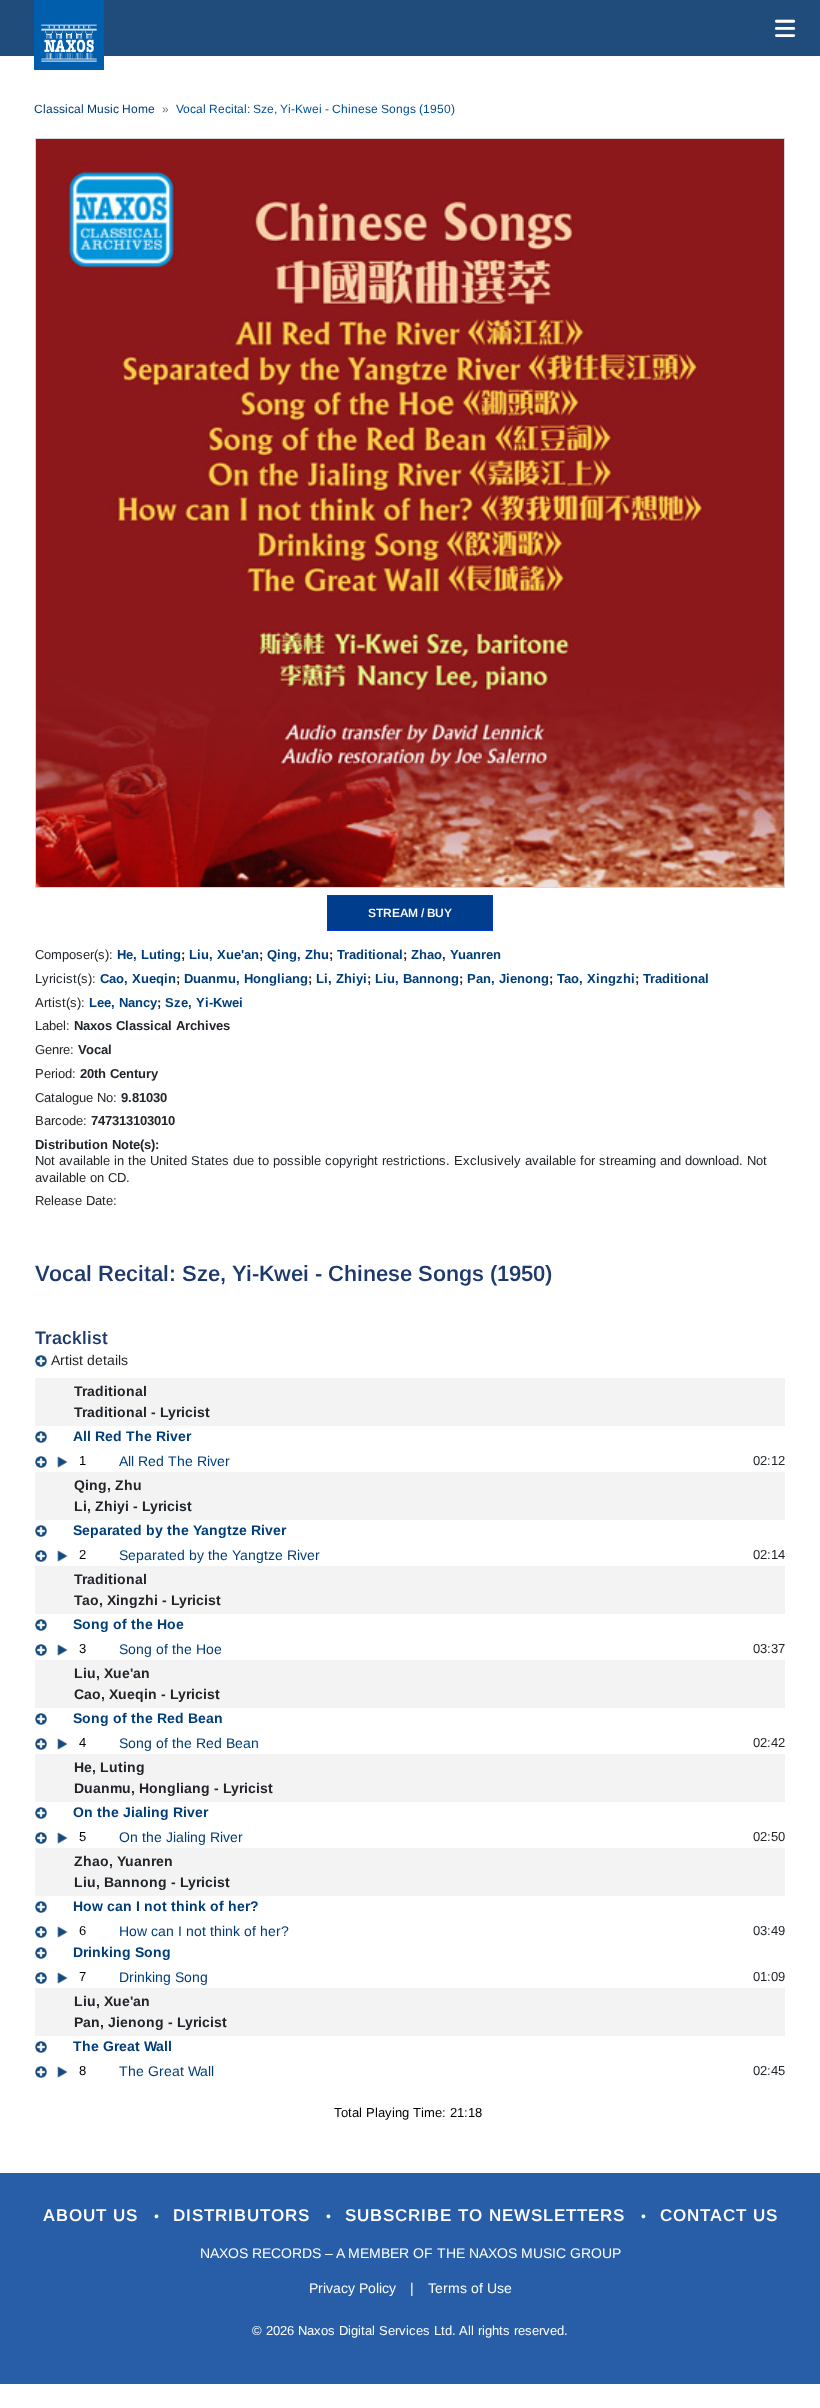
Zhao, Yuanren (456, 954)
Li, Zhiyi (341, 978)
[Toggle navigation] (781, 28)
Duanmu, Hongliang (246, 978)
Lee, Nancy (123, 1002)
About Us (93, 2215)
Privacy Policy (352, 2288)
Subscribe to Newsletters (488, 2215)
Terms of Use (470, 2288)
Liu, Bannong (417, 978)
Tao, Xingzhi (596, 978)
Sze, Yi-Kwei (204, 1002)
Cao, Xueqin (138, 978)
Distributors (244, 2215)
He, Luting (149, 954)
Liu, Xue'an (224, 954)
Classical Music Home (94, 109)
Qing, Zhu (298, 954)
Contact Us (719, 2215)
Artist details (89, 1360)
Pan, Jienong (508, 978)
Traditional (370, 954)
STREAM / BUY (410, 913)
